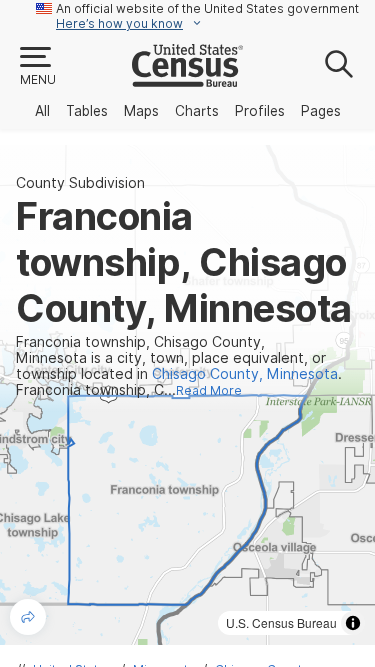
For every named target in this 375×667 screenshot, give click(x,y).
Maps (141, 111)
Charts (197, 111)
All (42, 111)
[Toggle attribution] (353, 623)
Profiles (260, 111)
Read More (209, 390)
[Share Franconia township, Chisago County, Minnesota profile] (28, 617)
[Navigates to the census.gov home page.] (187, 79)
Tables (87, 111)
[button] (37, 67)
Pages (321, 111)
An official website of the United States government (207, 8)
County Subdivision (80, 183)
